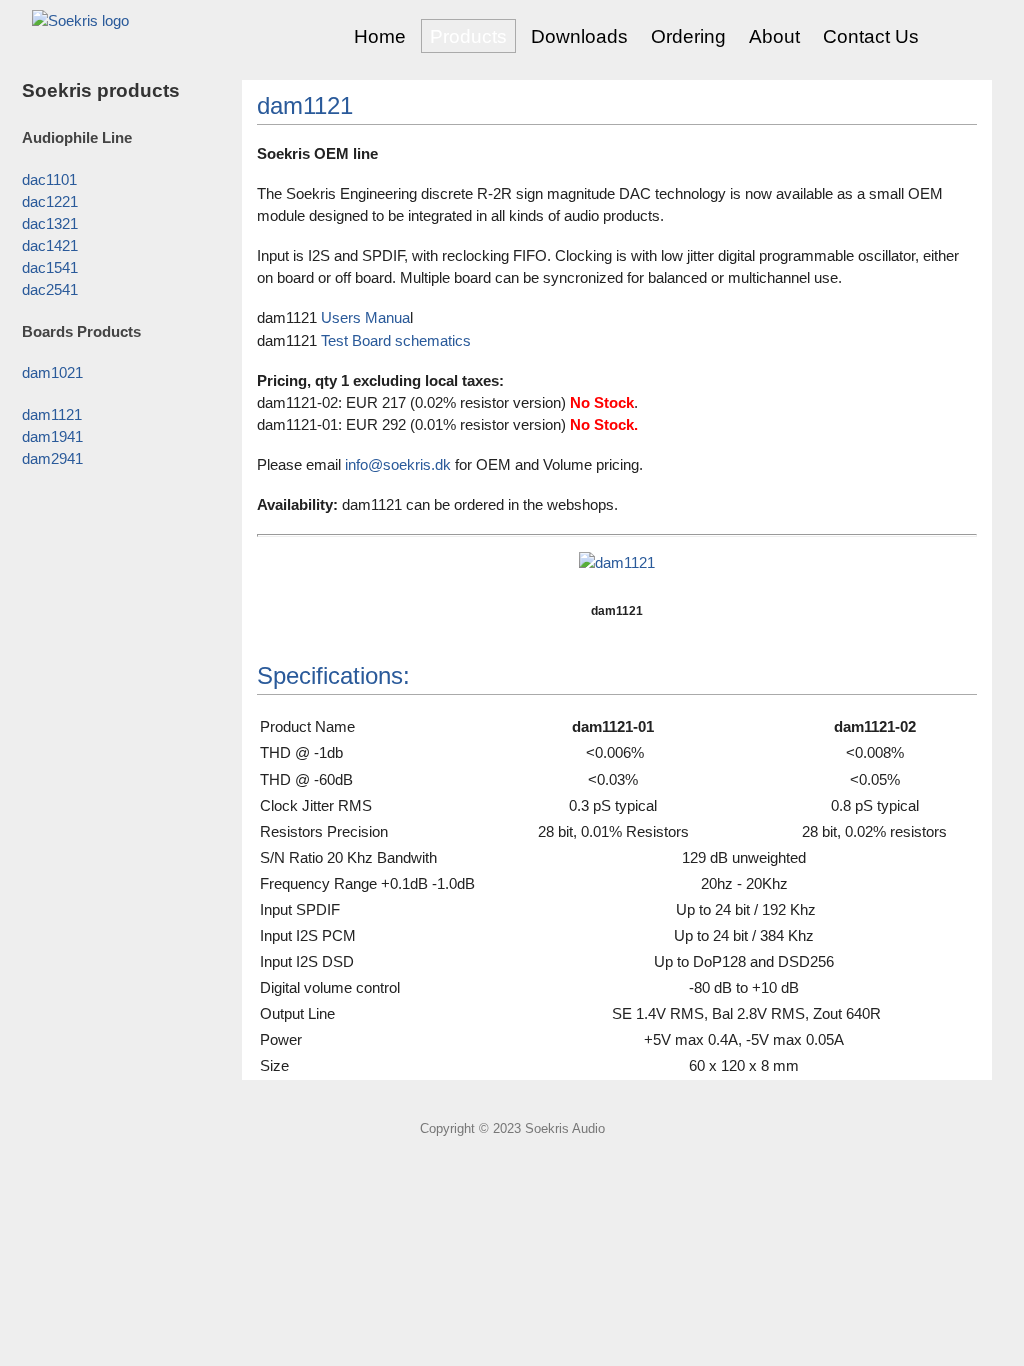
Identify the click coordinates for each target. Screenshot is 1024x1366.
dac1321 (50, 224)
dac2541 (50, 290)
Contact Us (871, 36)
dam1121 (52, 415)
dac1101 (49, 180)
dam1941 (52, 437)
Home (380, 36)
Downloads (579, 36)
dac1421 (50, 246)
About (774, 36)
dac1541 (50, 268)
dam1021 (52, 373)
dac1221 (50, 202)
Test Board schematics (396, 341)
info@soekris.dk (398, 465)
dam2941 (52, 459)
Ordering (688, 36)
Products (468, 36)
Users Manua (365, 318)
